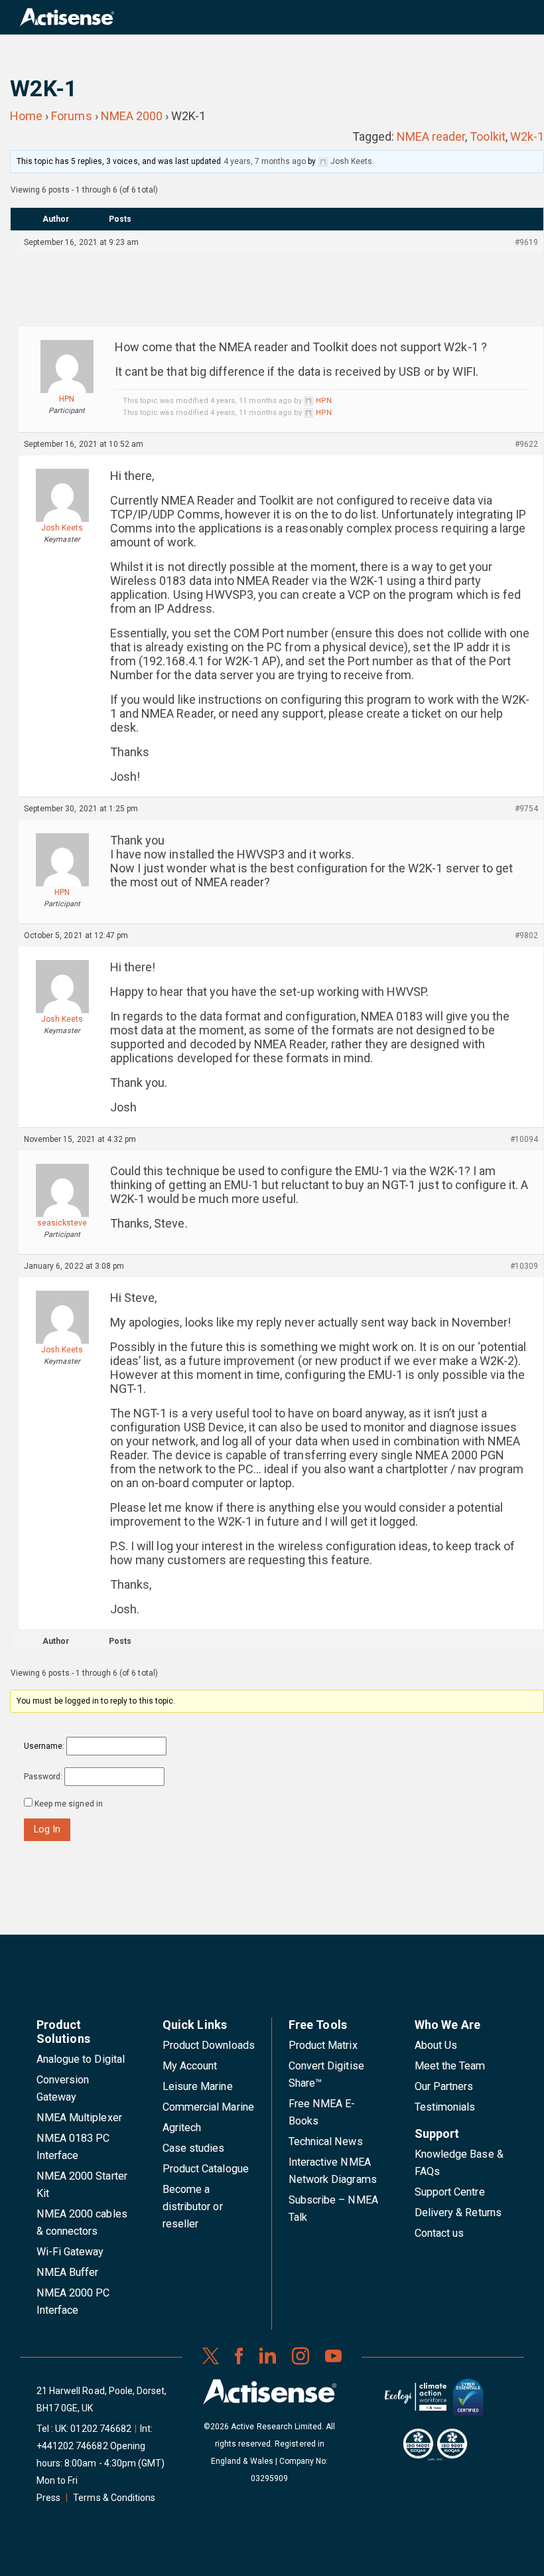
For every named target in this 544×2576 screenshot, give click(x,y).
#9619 (526, 242)
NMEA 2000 (132, 116)
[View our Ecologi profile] (415, 2402)
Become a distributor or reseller (193, 2207)
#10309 (524, 1266)
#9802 (526, 935)
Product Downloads (209, 2045)
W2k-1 (527, 136)
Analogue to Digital (81, 2059)
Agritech (182, 2128)
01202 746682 (101, 2429)
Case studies (194, 2148)
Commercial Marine (208, 2107)
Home (26, 116)
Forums (71, 116)
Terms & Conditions (114, 2498)
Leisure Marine (198, 2086)
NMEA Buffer (67, 2272)
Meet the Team (450, 2066)
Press (48, 2498)
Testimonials (445, 2107)
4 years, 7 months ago (265, 161)
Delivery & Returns (458, 2213)
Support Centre (450, 2192)
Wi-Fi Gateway (70, 2252)
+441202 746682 (72, 2446)
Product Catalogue (206, 2169)
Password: (43, 1777)
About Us (436, 2045)
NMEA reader (431, 136)
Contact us (439, 2233)
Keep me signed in (69, 1804)
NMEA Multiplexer (79, 2118)
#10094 (524, 1139)
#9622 (526, 444)
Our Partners (444, 2086)
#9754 (526, 809)
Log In (47, 1829)
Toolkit (487, 136)
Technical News (326, 2141)
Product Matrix (323, 2045)
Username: (44, 1746)
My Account (190, 2066)
